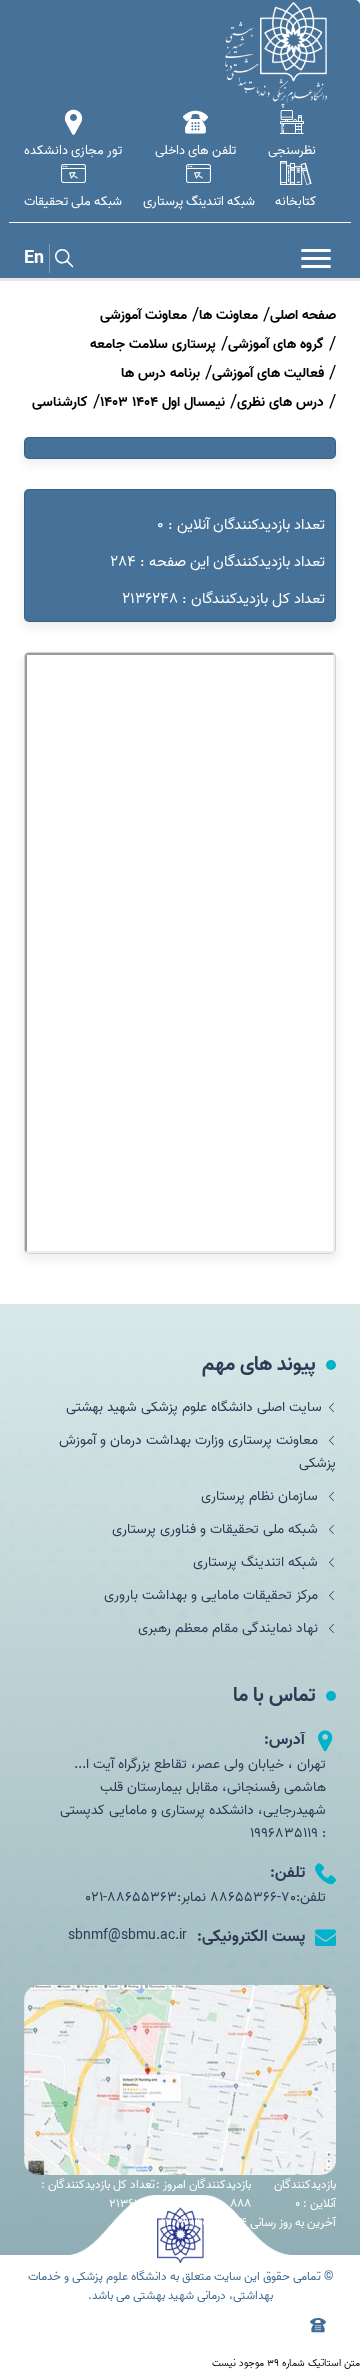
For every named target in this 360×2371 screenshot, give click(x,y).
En (34, 258)
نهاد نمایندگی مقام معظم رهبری (230, 1628)
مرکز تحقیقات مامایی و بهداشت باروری (213, 1595)
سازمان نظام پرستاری (261, 1496)
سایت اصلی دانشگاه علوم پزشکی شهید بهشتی (194, 1407)
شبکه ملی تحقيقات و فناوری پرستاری (217, 1529)
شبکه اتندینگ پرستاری (257, 1562)
